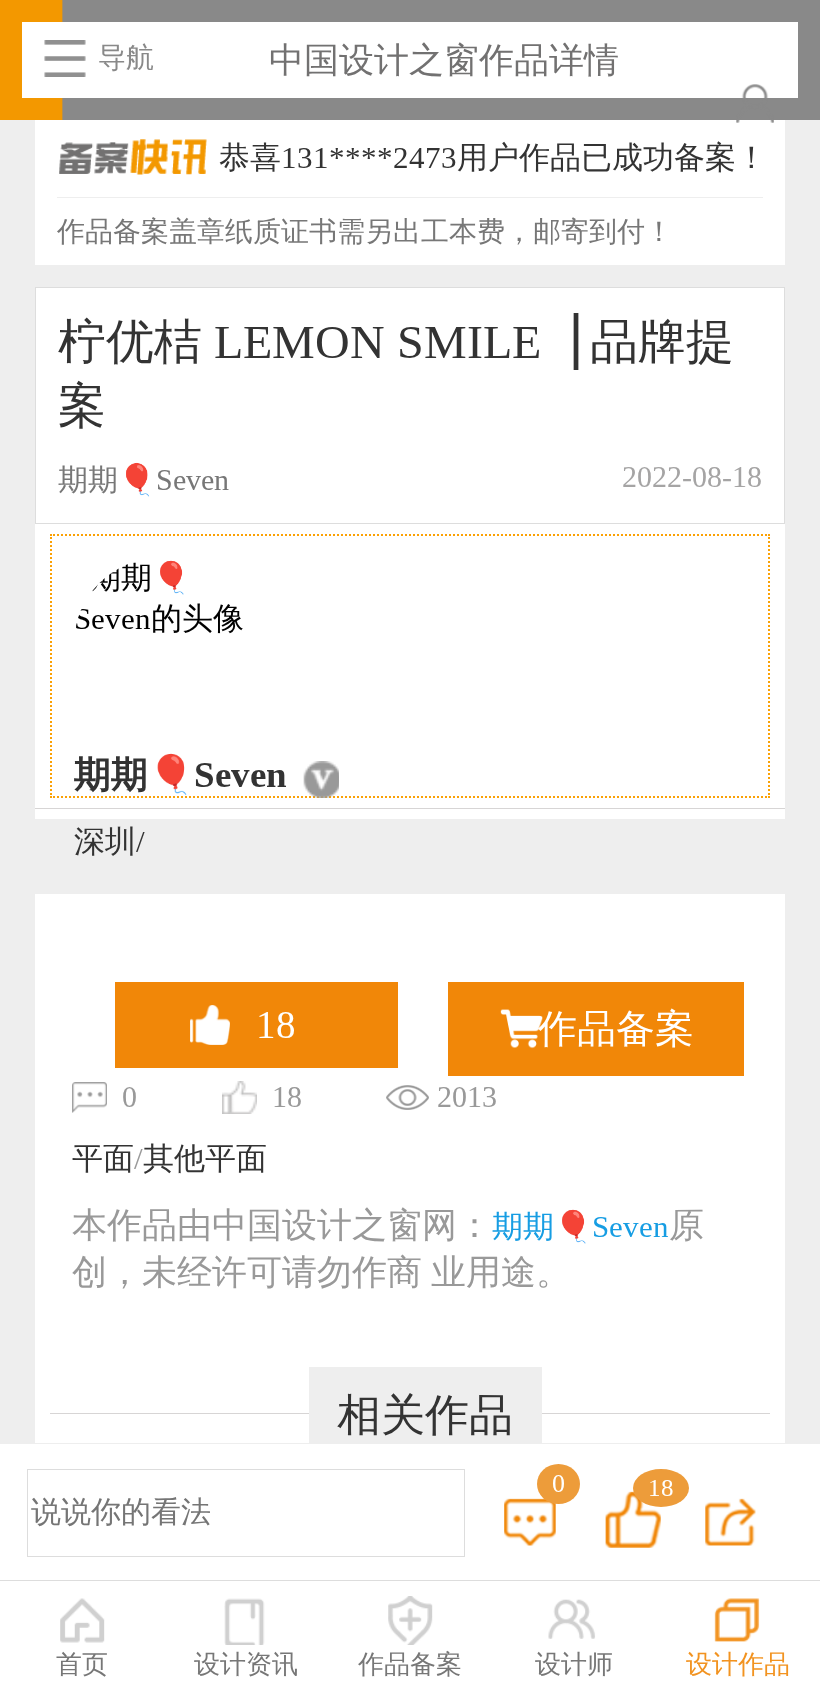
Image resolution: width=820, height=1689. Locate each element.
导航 (126, 57)
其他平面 (205, 1159)
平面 (103, 1159)
